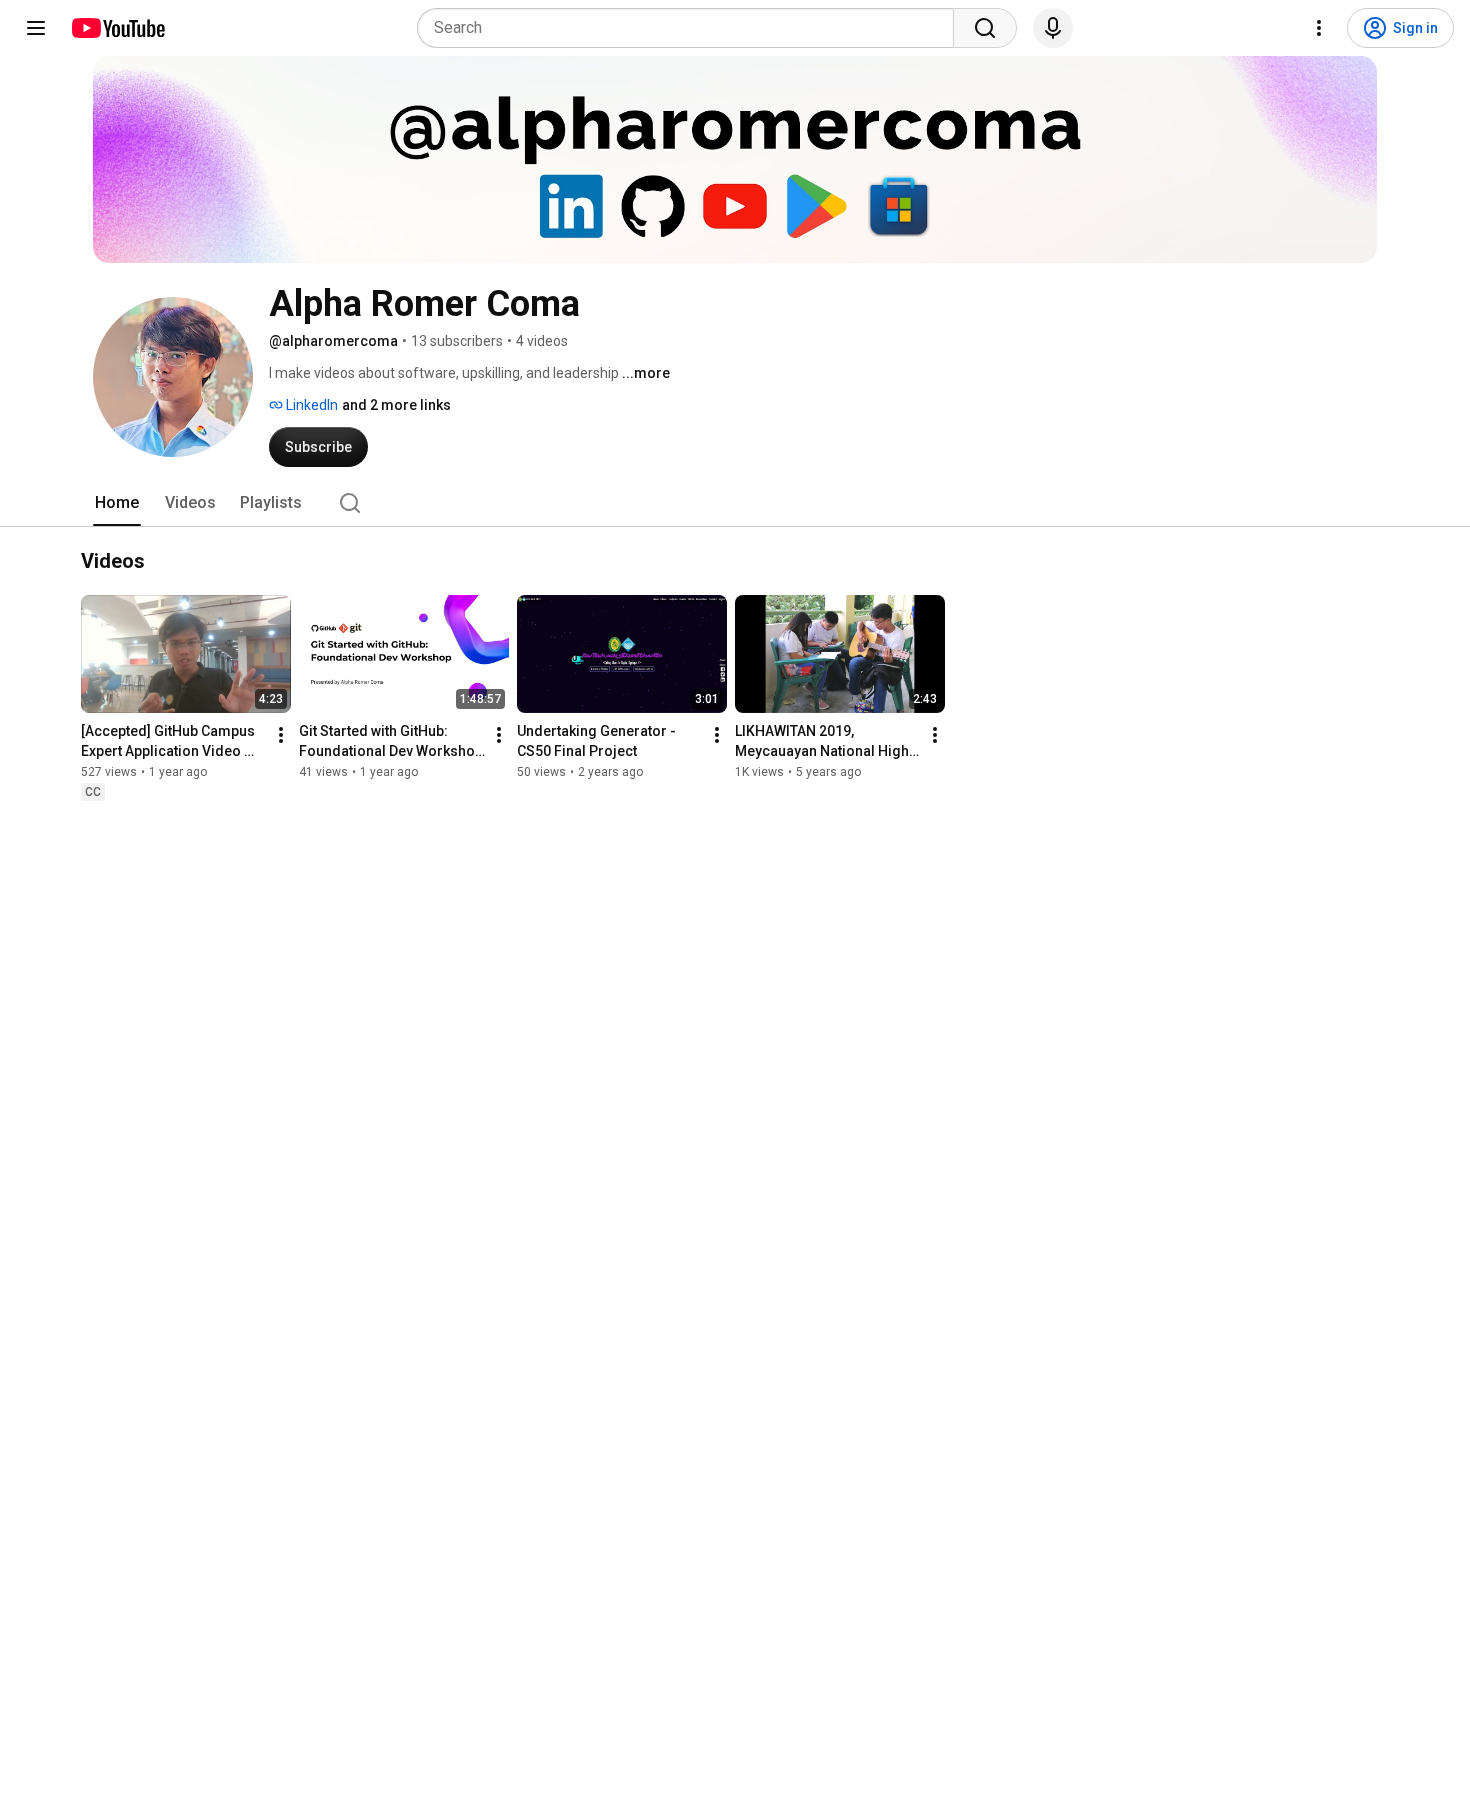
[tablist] (735, 503)
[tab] (117, 503)
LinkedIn (310, 405)
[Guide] (36, 28)
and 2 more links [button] (396, 405)
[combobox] (691, 28)
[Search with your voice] (1053, 28)
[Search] (985, 28)
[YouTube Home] (117, 28)
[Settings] (1319, 28)
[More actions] (281, 735)
